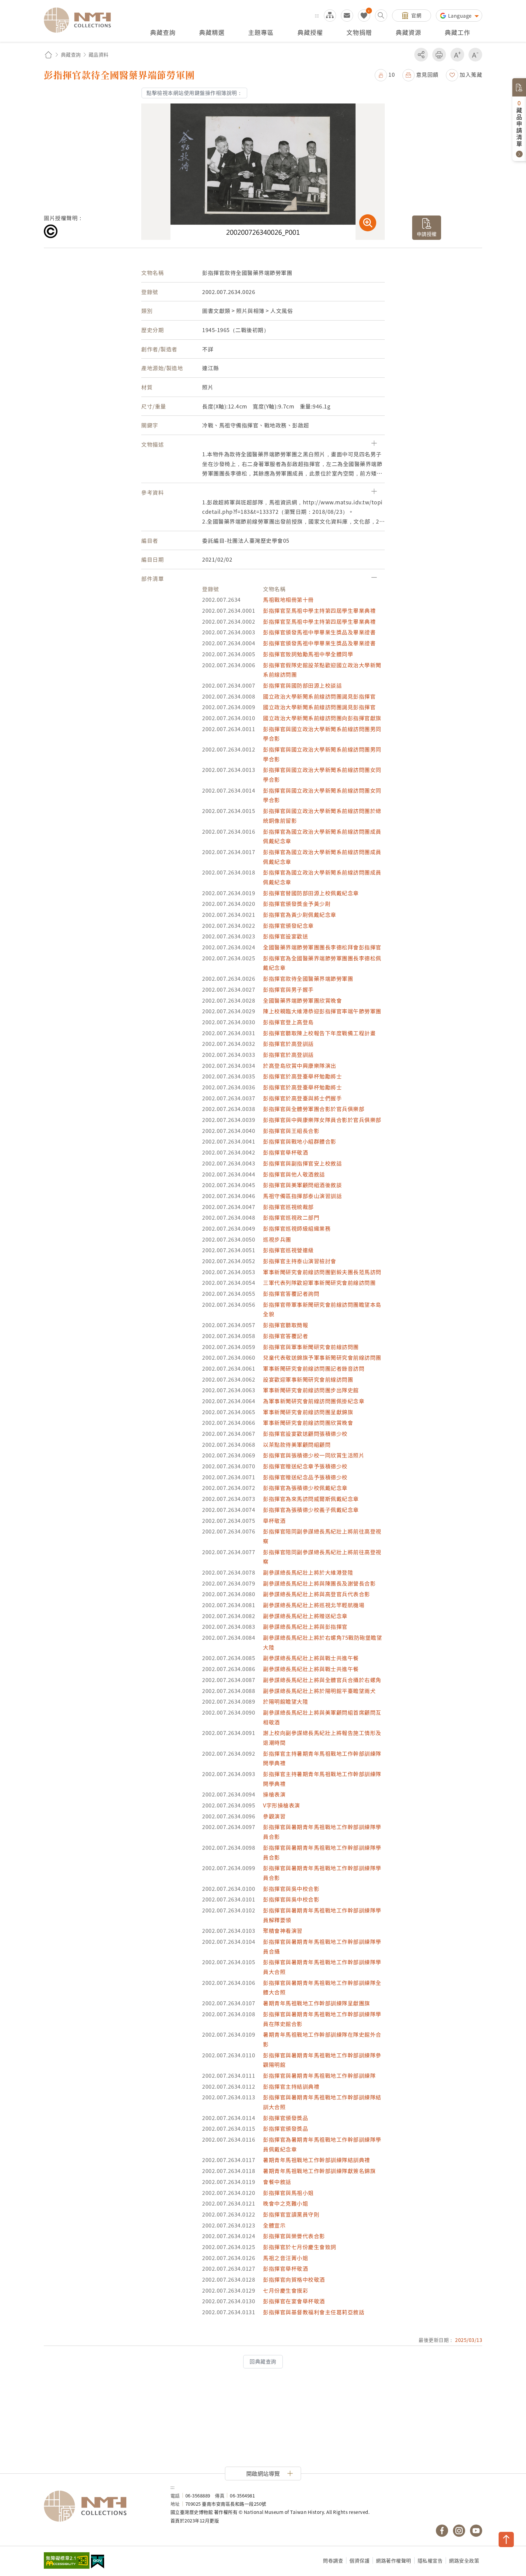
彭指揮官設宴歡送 (286, 936)
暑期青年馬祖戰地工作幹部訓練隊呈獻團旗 (317, 2003)
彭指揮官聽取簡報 (286, 1325)
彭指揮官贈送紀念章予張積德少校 (305, 1466)
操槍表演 (274, 1794)
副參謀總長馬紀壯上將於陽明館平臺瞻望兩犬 (319, 1691)
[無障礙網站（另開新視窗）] (67, 2561)
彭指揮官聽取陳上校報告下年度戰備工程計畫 (319, 1033)
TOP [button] (506, 2539)
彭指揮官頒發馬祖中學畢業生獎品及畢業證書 (319, 632)
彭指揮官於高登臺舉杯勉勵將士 (302, 1076)
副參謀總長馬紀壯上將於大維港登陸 (308, 1572)
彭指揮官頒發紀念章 (288, 925)
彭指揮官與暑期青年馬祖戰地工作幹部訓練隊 (319, 2075)
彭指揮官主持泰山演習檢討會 (300, 1261)
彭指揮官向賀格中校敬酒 (294, 2279)
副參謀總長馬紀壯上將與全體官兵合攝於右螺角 (322, 1680)
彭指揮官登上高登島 (288, 1022)
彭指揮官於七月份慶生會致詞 (300, 2247)
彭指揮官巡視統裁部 (288, 1207)
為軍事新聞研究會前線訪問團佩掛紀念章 (314, 1401)
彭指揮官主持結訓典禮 (291, 2086)
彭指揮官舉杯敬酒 (286, 1152)
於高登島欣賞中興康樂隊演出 (300, 1065)
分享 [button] (421, 55)
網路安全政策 (464, 2560)
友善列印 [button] (439, 55)
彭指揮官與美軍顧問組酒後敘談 (302, 1185)
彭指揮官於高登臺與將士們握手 (302, 1098)
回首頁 (48, 55)
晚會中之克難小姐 (286, 2203)
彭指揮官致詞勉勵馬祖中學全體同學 (308, 654)
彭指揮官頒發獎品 (286, 2118)
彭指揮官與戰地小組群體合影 (300, 1141)
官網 (416, 15)
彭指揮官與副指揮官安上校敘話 (302, 1163)
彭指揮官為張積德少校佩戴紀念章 (305, 1488)
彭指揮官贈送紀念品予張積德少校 (305, 1477)
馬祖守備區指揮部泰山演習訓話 (302, 1196)
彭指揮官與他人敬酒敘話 (294, 1174)
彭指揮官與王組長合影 (291, 1131)
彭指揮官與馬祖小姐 (288, 2193)
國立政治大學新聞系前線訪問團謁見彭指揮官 (319, 696)
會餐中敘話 (277, 2182)
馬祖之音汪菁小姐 (286, 2258)
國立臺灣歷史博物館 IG (459, 2531)
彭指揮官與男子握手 (288, 989)
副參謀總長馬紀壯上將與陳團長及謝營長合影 (319, 1583)
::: (317, 15)
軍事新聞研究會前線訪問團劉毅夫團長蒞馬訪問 (322, 1272)
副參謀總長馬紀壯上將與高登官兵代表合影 (317, 1594)
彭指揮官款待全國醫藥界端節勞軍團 (308, 978)
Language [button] (461, 16)
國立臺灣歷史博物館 (101, 2506)
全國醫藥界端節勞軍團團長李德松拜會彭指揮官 (322, 947)
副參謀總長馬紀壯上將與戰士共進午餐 (311, 1658)
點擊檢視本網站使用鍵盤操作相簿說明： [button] (194, 93)
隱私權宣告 (430, 2560)
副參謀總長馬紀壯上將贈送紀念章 (305, 1616)
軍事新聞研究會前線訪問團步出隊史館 (311, 1390)
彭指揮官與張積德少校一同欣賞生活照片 (314, 1455)
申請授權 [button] (427, 234)
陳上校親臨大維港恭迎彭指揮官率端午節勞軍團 (322, 1011)
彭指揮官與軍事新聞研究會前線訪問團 (311, 1347)
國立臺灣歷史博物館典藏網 (81, 20)
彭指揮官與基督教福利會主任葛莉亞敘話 (314, 2312)
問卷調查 (333, 2560)
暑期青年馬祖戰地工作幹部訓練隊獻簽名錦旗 (319, 2171)
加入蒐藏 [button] (471, 74)
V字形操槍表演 (282, 1805)
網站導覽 (330, 16)
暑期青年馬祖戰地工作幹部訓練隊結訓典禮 (317, 2160)
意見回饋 (427, 74)
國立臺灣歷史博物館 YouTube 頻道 (476, 2531)
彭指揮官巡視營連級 (288, 1250)
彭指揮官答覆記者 (286, 1336)
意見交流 (347, 16)
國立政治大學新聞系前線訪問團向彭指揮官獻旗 (322, 718)
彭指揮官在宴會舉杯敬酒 (294, 2301)
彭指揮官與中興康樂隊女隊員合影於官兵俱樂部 (322, 1120)
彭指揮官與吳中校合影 (291, 1889)
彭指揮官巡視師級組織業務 (297, 1228)
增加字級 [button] (457, 55)
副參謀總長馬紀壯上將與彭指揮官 (305, 1626)
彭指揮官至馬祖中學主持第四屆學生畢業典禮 (319, 610)
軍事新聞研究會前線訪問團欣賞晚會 (308, 1423)
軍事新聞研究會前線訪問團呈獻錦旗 (308, 1412)
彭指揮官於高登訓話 (288, 1044)
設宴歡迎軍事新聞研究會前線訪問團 (308, 1379)
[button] (385, 74)
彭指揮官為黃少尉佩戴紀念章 (300, 915)
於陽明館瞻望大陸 (286, 1701)
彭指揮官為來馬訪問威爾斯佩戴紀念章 (311, 1499)
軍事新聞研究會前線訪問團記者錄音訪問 (314, 1368)
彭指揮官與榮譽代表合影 (294, 2236)
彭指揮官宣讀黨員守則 (291, 2214)
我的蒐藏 (364, 16)
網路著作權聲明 (394, 2560)
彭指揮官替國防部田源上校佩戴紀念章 (311, 893)
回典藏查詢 (263, 2361)
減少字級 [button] (475, 55)
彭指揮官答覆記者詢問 (291, 1293)
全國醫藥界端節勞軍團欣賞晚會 (302, 1000)
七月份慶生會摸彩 (286, 2290)
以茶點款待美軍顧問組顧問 (297, 1444)
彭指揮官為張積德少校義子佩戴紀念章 (311, 1510)
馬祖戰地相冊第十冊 (288, 599)
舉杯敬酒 (274, 1521)
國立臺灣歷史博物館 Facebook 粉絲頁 (442, 2531)
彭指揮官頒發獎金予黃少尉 (297, 904)
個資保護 (359, 2560)
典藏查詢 (71, 54)
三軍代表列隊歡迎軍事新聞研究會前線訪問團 (319, 1283)
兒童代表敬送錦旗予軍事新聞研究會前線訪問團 (322, 1357)
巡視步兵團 (277, 1239)
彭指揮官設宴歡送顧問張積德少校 (305, 1433)
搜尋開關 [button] (381, 16)
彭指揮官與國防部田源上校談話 (302, 685)
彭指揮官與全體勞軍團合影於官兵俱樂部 (314, 1109)
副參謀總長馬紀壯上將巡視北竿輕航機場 (314, 1605)
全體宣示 (274, 2225)
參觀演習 (274, 1816)
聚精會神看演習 (283, 1931)
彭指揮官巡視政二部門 (291, 1217)
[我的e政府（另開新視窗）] (98, 2562)
